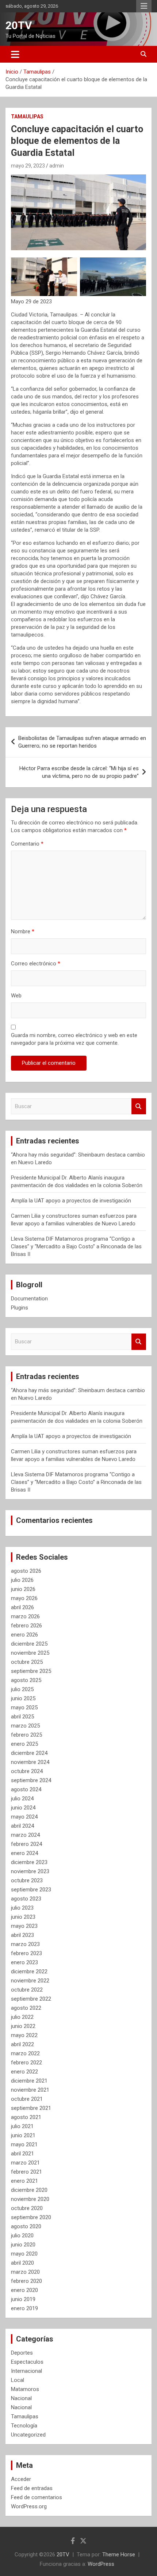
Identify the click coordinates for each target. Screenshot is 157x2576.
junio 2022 (23, 2026)
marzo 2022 (25, 2053)
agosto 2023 (26, 1899)
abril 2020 (22, 2263)
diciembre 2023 (29, 1862)
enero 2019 (24, 2308)
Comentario (27, 844)
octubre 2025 (27, 1662)
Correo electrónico (36, 964)
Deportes (22, 2353)
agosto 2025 (26, 1680)
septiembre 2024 (31, 1780)
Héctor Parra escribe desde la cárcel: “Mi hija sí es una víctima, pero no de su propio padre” (79, 772)
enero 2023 (24, 1962)
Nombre (23, 931)
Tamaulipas (27, 117)
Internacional (26, 2371)
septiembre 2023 (31, 1890)
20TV (19, 25)
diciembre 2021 (29, 2081)
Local (18, 2380)
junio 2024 (23, 1808)
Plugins (20, 1308)
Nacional (21, 2398)
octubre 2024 (27, 1771)
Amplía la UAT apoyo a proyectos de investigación (71, 1201)
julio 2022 (22, 2017)
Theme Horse (119, 2555)
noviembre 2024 (30, 1762)
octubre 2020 (27, 2208)
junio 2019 (23, 2299)
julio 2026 (22, 1580)
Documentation (29, 1299)
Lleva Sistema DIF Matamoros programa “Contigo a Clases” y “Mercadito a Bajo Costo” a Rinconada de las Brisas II (76, 1246)
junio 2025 (23, 1698)
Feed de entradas (32, 2488)
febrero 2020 (26, 2281)
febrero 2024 (26, 1844)
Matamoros (25, 2389)
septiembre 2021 (31, 2108)
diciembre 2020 (29, 2190)
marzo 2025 (25, 1726)
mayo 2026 (24, 1598)
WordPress (101, 2564)
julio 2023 (22, 1908)
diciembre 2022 (29, 1972)
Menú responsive (144, 6)
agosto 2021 (26, 2117)
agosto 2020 (26, 2226)
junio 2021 (23, 2135)
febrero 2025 (26, 1735)
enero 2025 (24, 1744)
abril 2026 (22, 1607)
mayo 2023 (24, 1926)
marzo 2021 (25, 2163)
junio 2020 (23, 2245)
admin (57, 166)
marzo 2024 (25, 1835)
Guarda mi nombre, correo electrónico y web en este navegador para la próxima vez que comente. (74, 1039)
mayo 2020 (24, 2254)
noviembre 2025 (30, 1653)
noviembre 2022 (30, 1981)
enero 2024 (24, 1853)
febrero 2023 (26, 1953)
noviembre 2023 (30, 1871)
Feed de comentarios (37, 2497)
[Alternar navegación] (15, 54)
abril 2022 (22, 2044)
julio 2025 (22, 1689)
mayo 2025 (24, 1708)
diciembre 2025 (29, 1644)
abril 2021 (22, 2154)
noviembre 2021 (30, 2090)
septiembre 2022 (31, 1999)
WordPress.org (29, 2506)
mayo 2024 (24, 1817)
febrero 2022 (26, 2063)
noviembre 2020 (30, 2199)
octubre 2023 (27, 1880)
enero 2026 (24, 1635)
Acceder (21, 2479)
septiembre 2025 (31, 1671)
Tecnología (24, 2426)
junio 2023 (23, 1917)
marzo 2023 (25, 1944)
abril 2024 (22, 1826)
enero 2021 (24, 2181)
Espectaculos (27, 2362)
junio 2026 (23, 1589)
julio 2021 (22, 2126)
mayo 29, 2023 (28, 166)
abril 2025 (22, 1717)
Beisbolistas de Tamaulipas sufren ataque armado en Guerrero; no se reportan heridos (82, 742)
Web (16, 996)
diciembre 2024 (29, 1753)
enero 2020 (24, 2290)
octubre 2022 (27, 1990)
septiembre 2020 (31, 2217)
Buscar (139, 1106)
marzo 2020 (25, 2272)
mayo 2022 (24, 2035)
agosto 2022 (26, 2008)
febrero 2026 (26, 1626)
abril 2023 (22, 1935)
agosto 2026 (26, 1571)
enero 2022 (24, 2072)
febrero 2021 (26, 2172)
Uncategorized (28, 2435)
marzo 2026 (25, 1616)
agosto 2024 (26, 1789)
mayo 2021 (24, 2144)
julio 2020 (22, 2236)
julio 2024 (22, 1799)
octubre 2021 (27, 2099)
